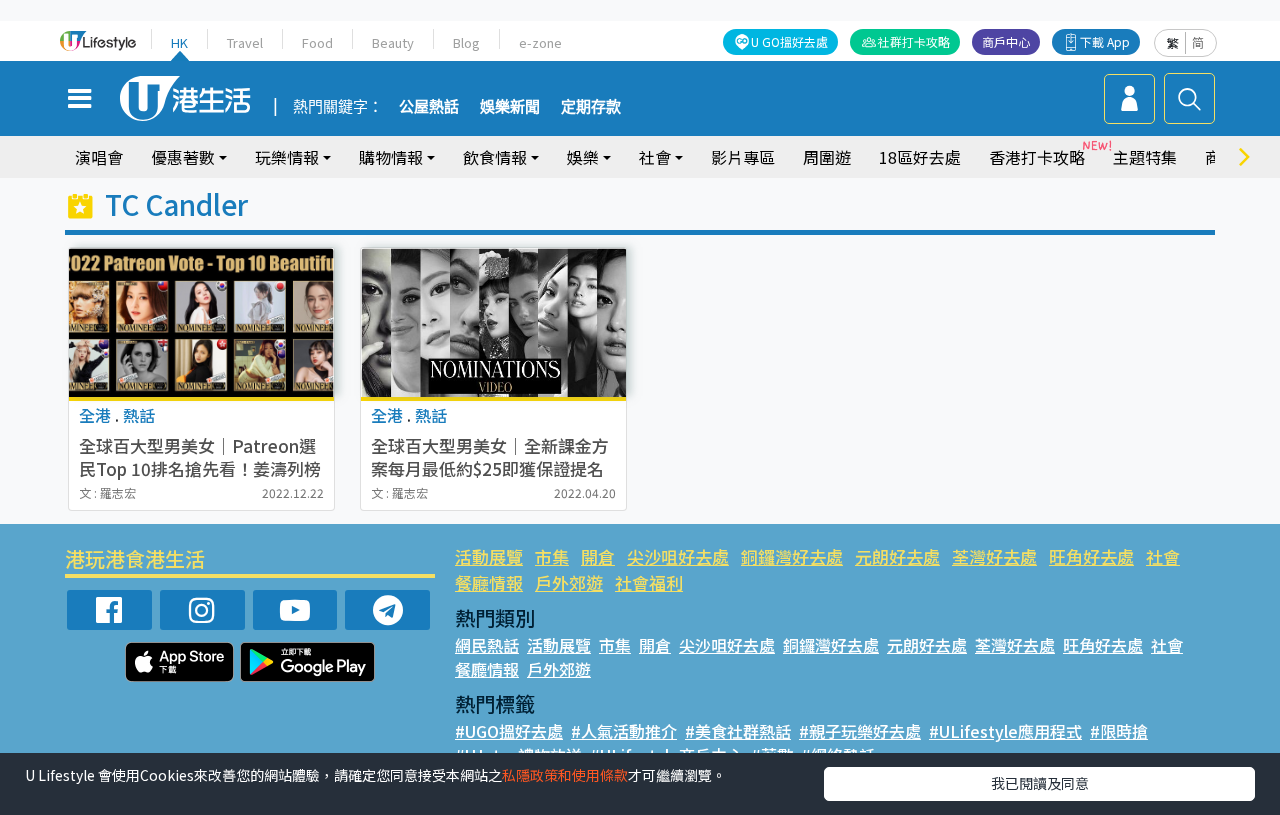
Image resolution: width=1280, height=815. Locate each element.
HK (179, 42)
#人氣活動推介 (624, 731)
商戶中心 (1006, 41)
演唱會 (99, 157)
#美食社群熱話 (738, 731)
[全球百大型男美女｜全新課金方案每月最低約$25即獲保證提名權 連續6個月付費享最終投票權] (493, 322)
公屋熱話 (429, 107)
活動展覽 (489, 556)
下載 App (1105, 41)
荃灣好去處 (994, 556)
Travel (245, 42)
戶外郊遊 (569, 582)
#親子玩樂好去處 (860, 731)
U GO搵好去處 (789, 41)
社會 (1163, 556)
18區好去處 (920, 157)
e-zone (540, 42)
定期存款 (591, 107)
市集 (552, 556)
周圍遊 (827, 157)
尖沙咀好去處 (678, 556)
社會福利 (649, 582)
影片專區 (743, 157)
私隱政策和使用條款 (565, 775)
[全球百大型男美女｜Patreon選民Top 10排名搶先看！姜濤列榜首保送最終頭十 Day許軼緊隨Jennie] (201, 322)
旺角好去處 (1091, 556)
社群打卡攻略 (914, 41)
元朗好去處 (897, 556)
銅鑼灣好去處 (792, 556)
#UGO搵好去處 (509, 731)
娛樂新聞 (510, 107)
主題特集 (1145, 157)
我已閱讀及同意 (1040, 783)
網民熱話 (487, 645)
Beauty (393, 42)
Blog (466, 42)
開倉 (598, 556)
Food (317, 42)
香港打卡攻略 (1037, 157)
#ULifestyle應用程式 (1005, 731)
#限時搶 (1119, 731)
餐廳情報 (489, 582)
